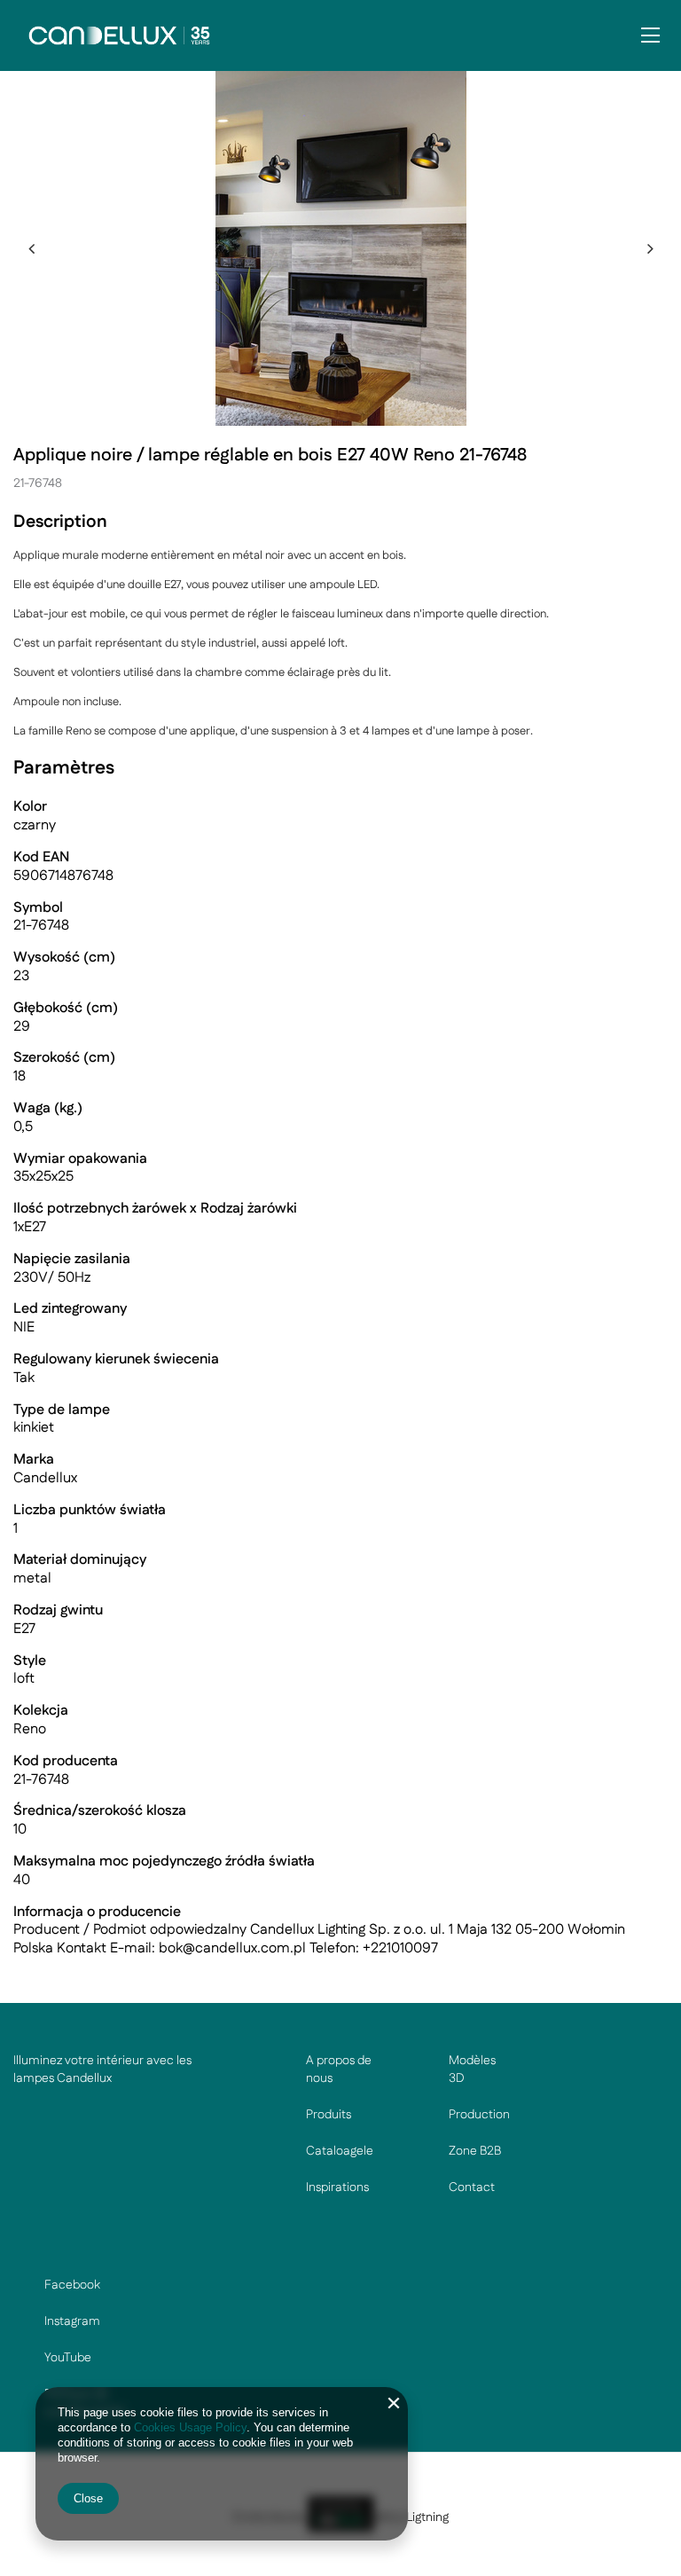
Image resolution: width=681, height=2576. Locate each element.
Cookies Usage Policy (190, 2427)
